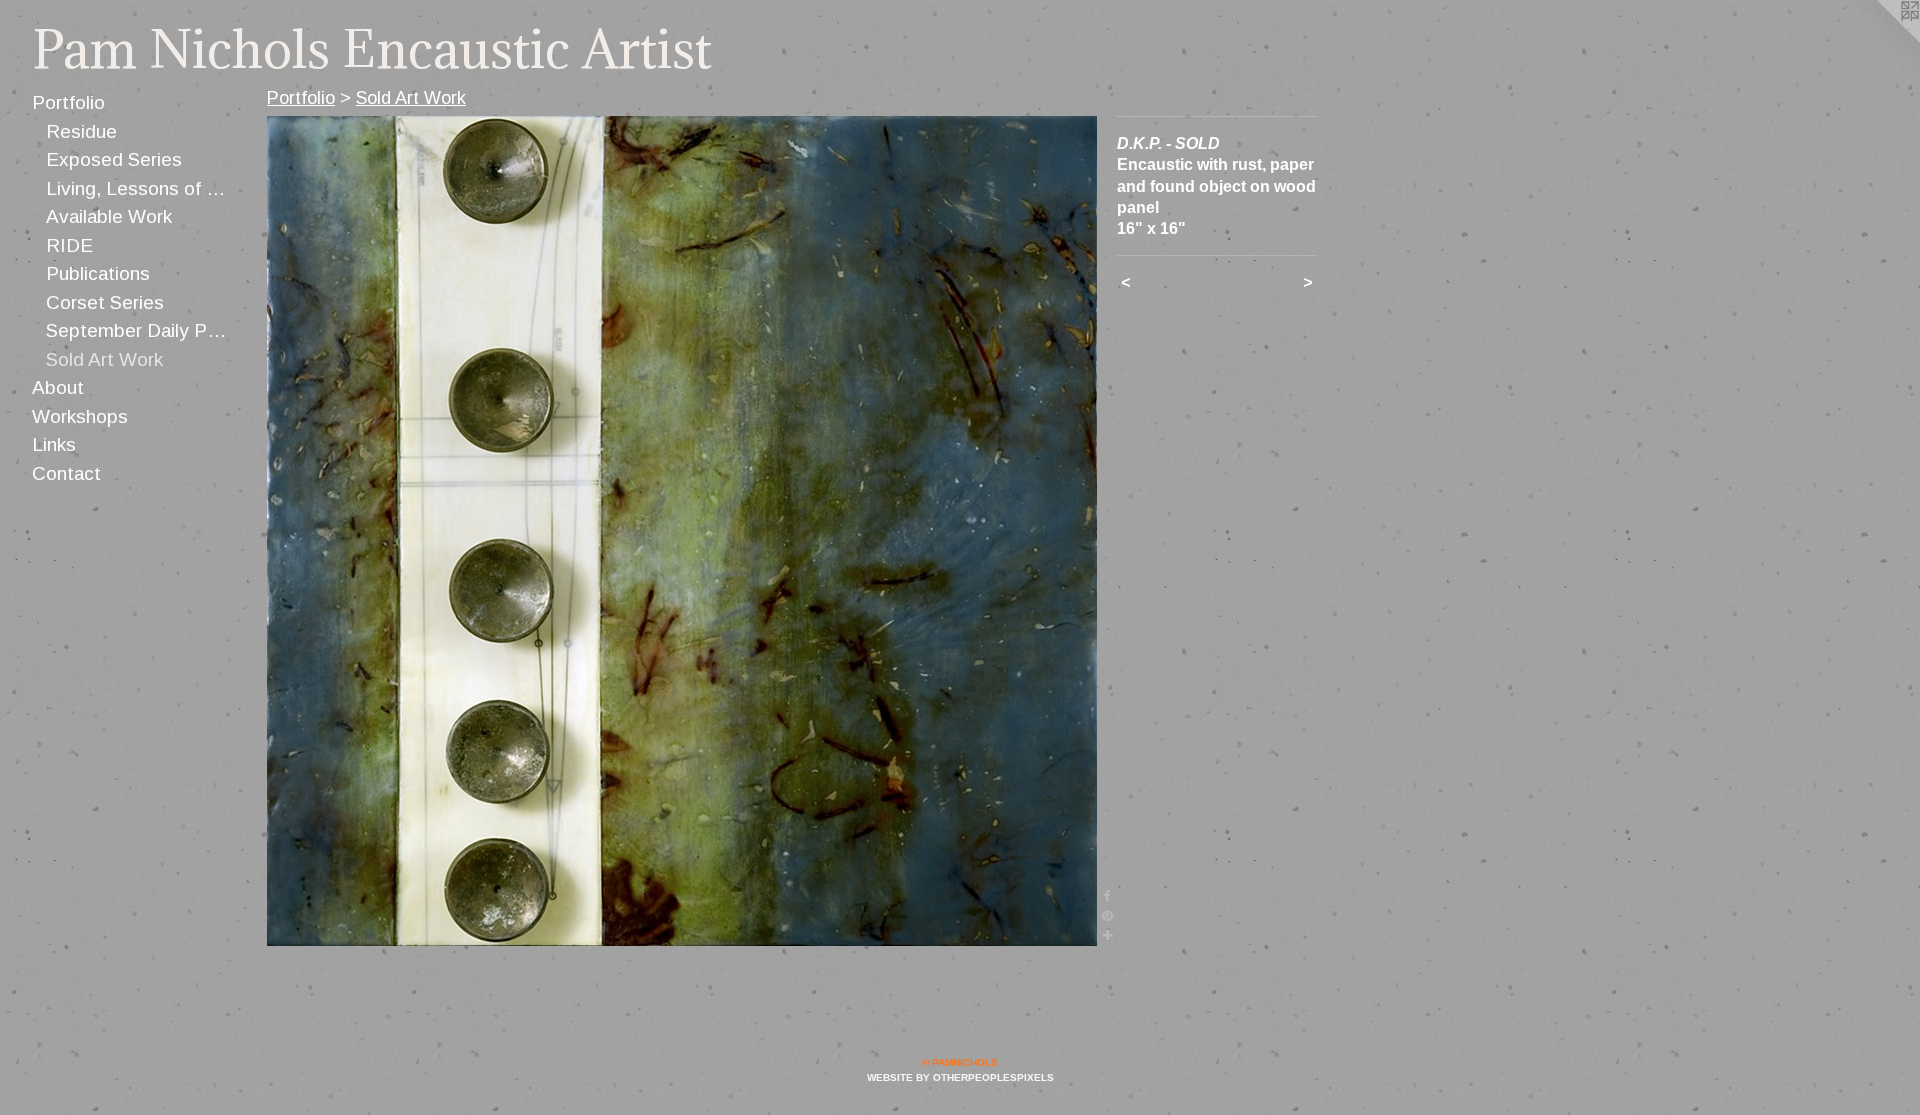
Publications (98, 273)
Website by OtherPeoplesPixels (960, 1077)
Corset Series (105, 302)
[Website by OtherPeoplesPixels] (1880, 40)
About (58, 387)
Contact (66, 473)
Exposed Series (114, 159)
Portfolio (68, 102)
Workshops (80, 416)
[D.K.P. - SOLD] (682, 531)
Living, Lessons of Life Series (139, 188)
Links (54, 444)
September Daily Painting (139, 330)
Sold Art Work (104, 359)
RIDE (69, 245)
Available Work (109, 216)
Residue (81, 131)
